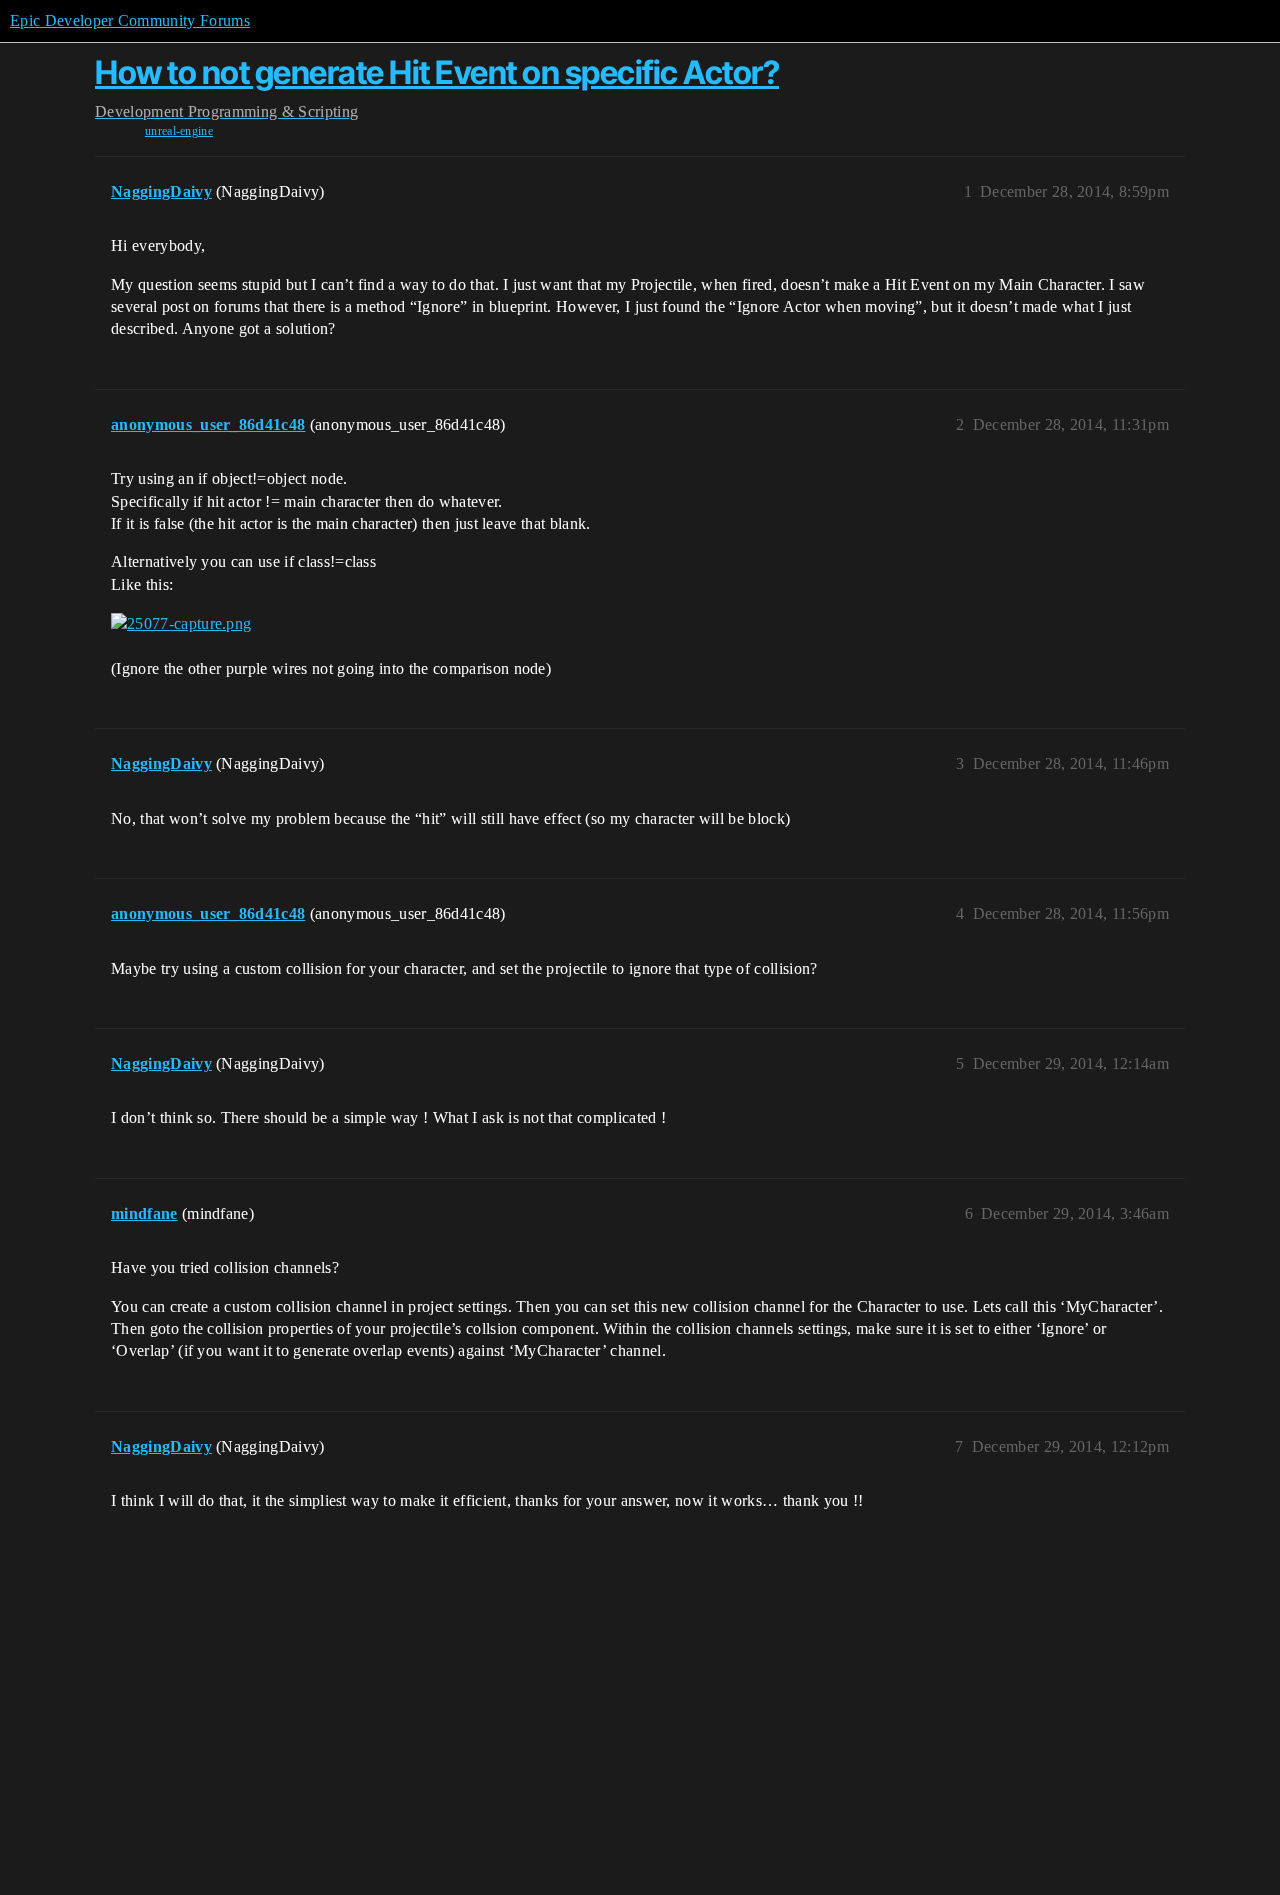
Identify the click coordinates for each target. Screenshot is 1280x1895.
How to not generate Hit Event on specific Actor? (437, 72)
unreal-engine (179, 131)
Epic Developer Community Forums (130, 20)
